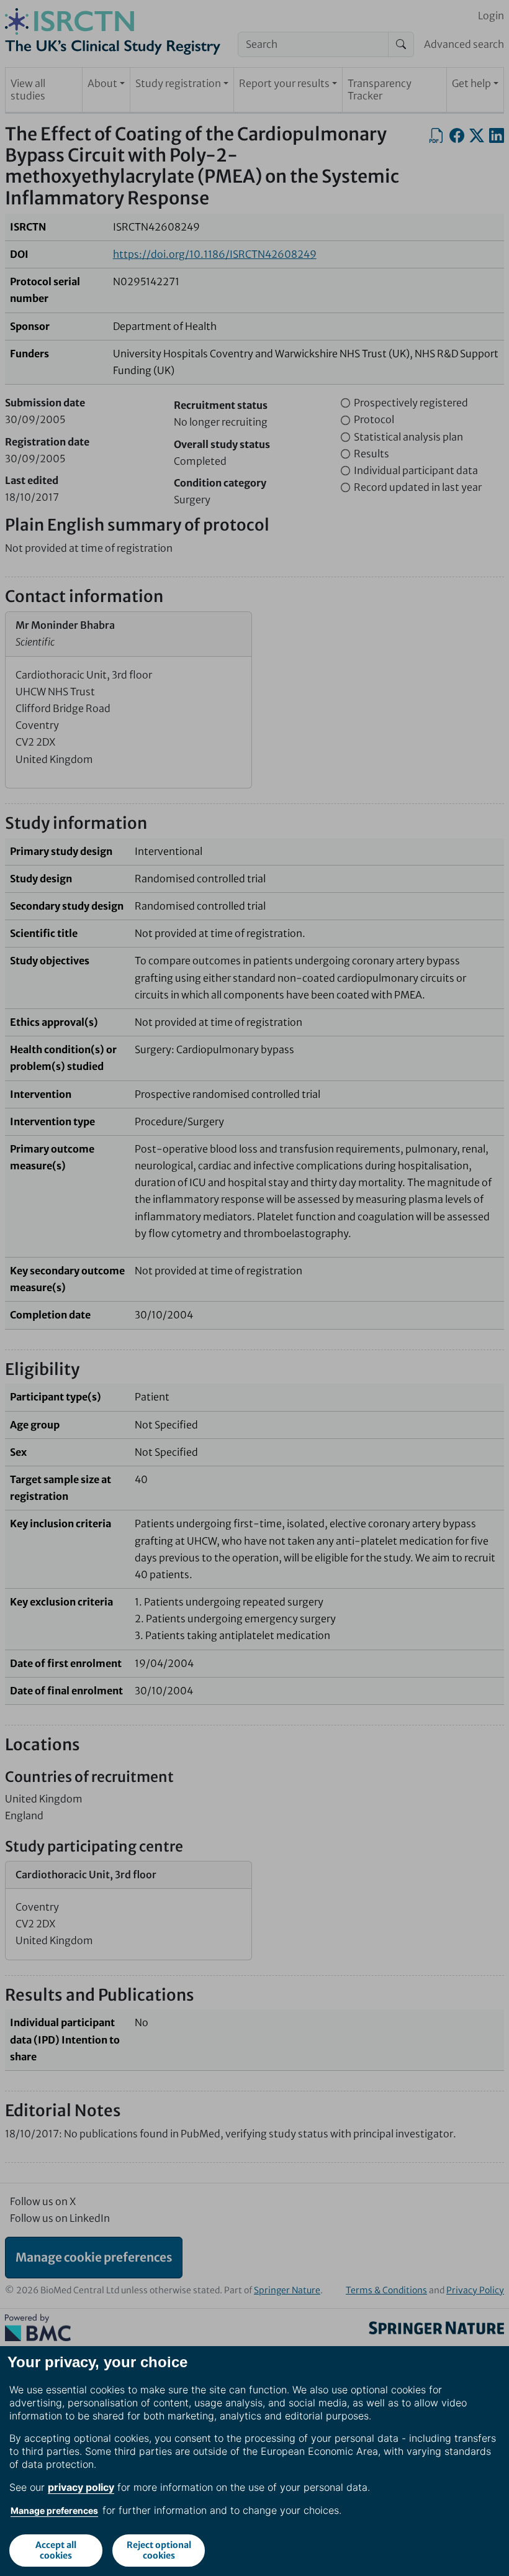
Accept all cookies (56, 2550)
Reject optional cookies (159, 2550)
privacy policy (81, 2487)
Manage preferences (54, 2510)
